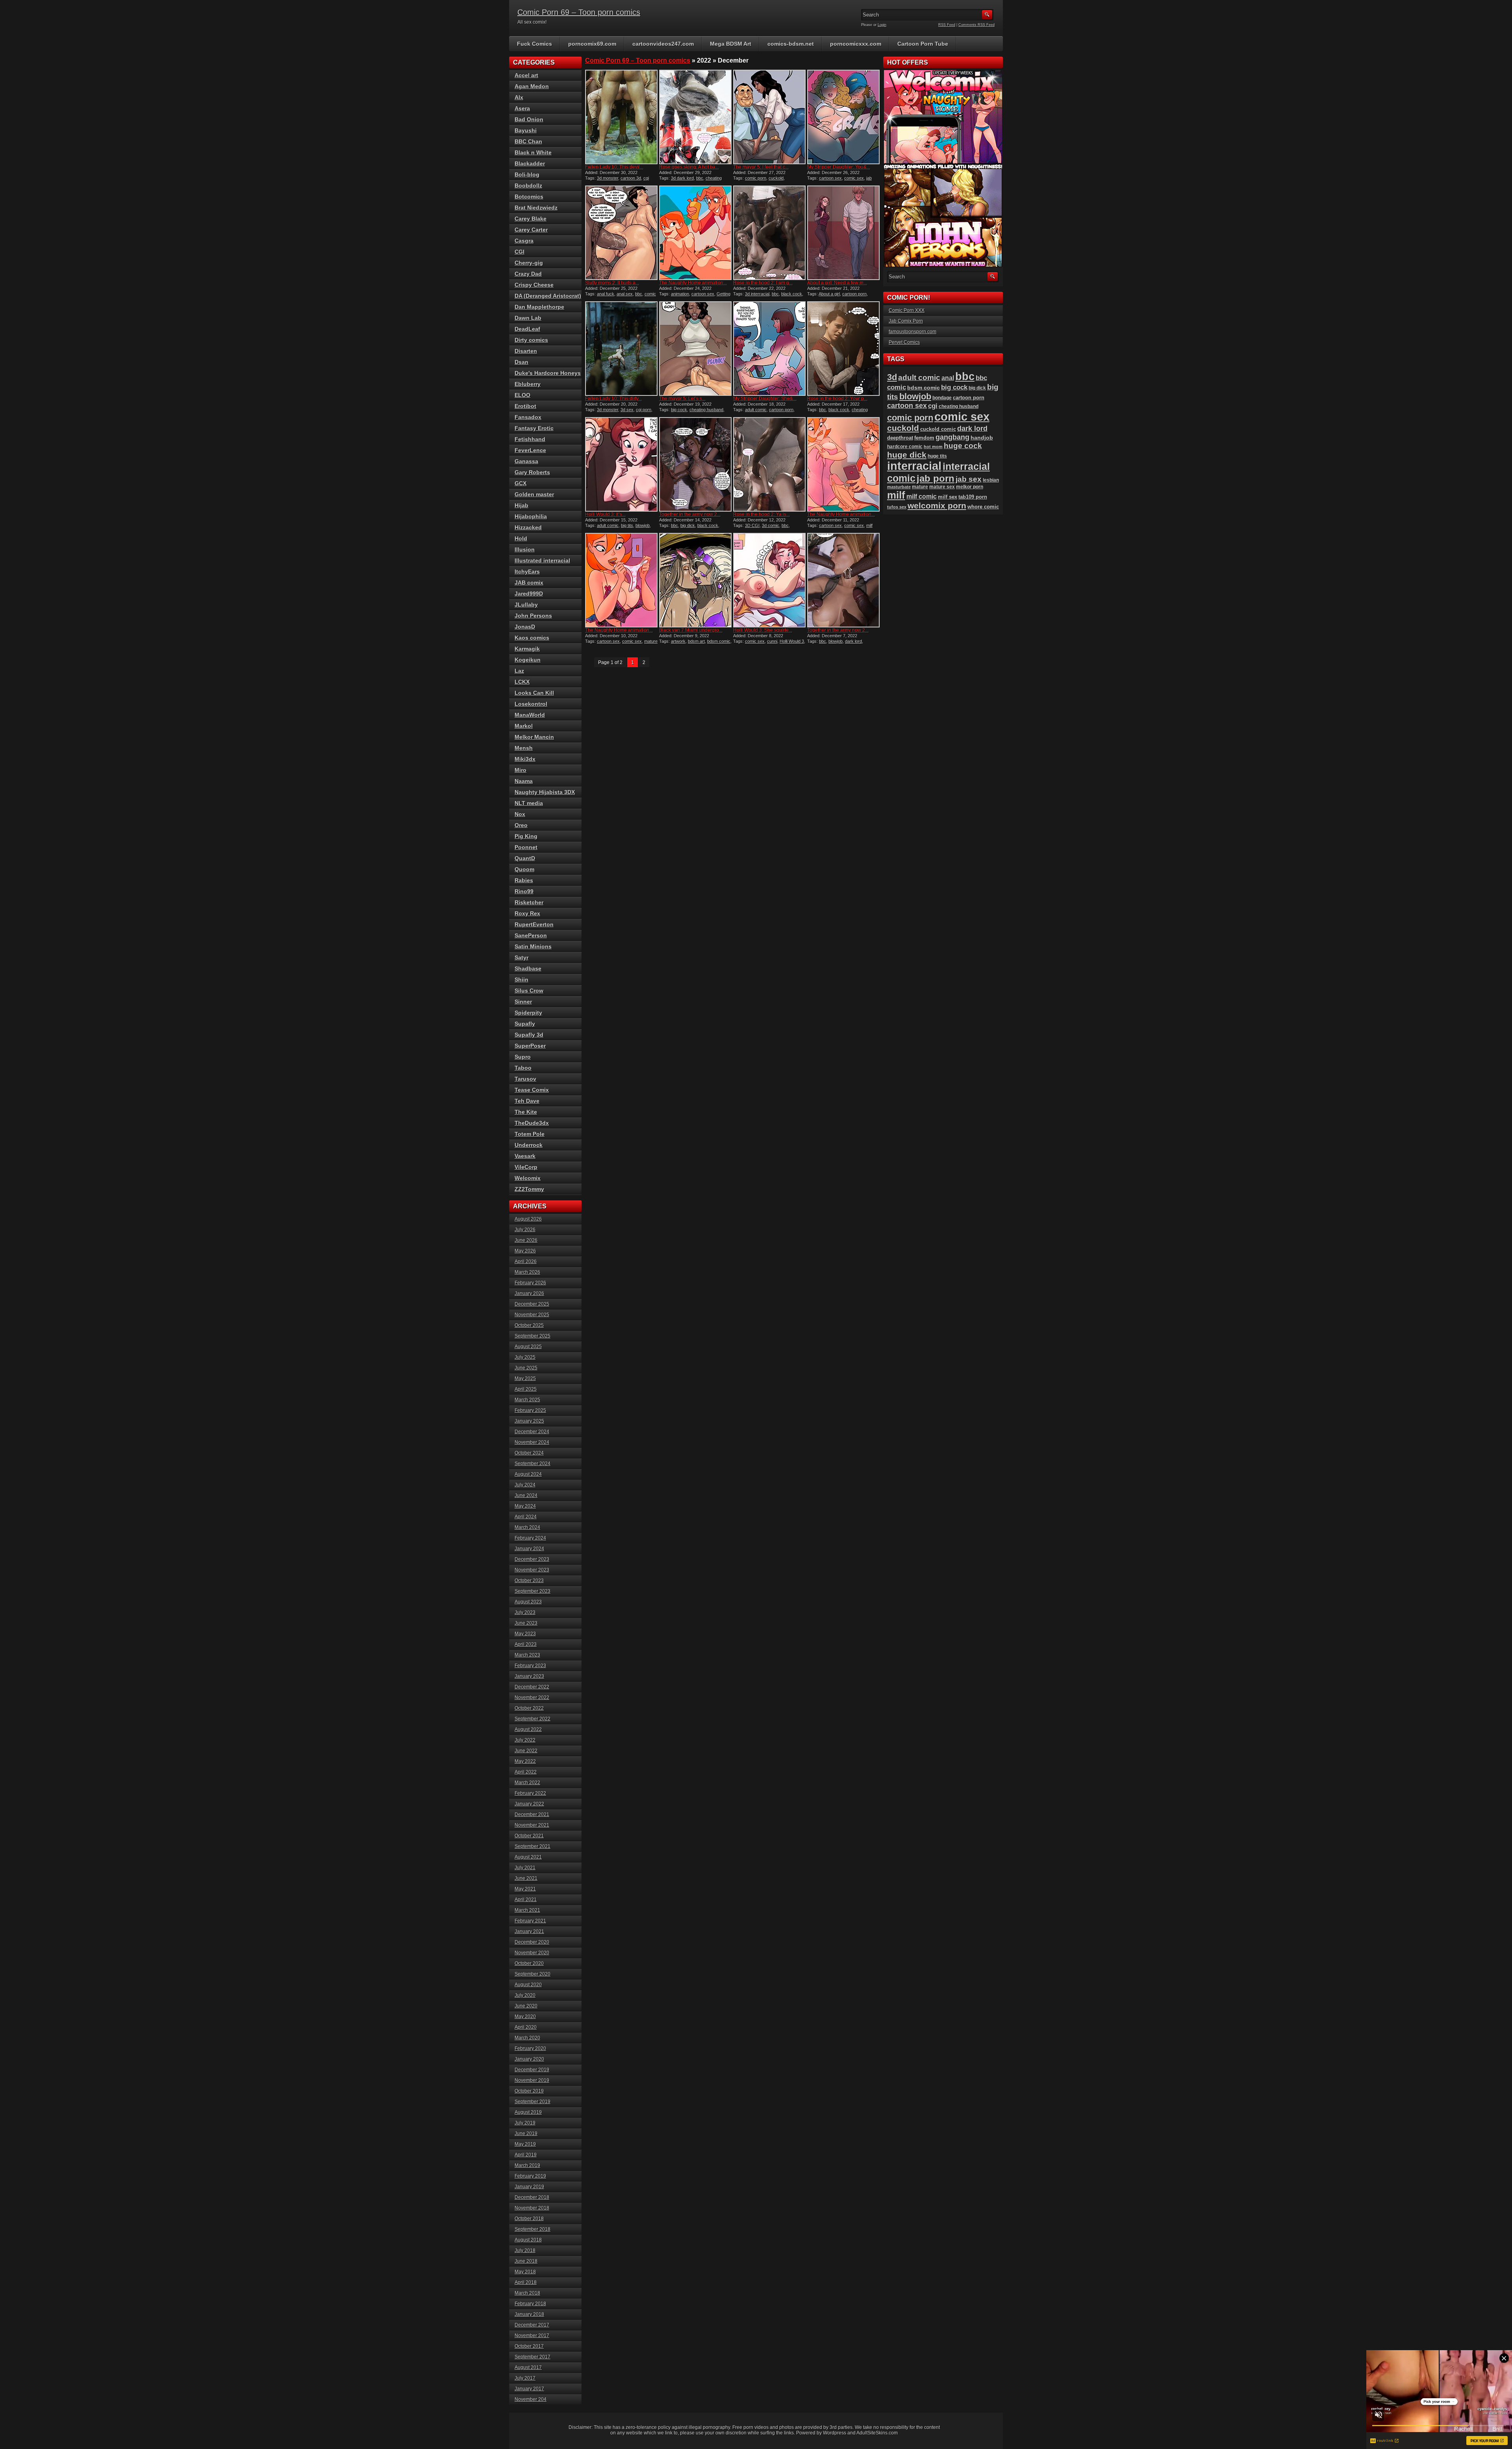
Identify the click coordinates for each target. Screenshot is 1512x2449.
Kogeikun (528, 660)
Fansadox (528, 417)
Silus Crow (529, 991)
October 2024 (529, 1453)
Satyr (522, 957)
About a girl (829, 294)
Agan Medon (532, 86)
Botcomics (529, 197)
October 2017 (529, 2346)
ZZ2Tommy (529, 1189)
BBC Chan (528, 141)
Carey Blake (531, 219)
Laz (519, 671)
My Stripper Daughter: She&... (765, 399)
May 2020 (525, 2017)
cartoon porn (854, 294)
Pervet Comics (904, 342)
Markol (524, 726)
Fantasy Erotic (534, 428)
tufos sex (897, 507)
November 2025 (532, 1315)
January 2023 (529, 1676)
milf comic (922, 496)
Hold (521, 538)
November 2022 (532, 1698)
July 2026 (525, 1230)
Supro (523, 1057)
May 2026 (525, 1251)
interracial (914, 466)
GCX (521, 483)
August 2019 (528, 2112)
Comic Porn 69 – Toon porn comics (579, 12)
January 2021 (529, 1931)
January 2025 (529, 1421)
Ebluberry (528, 384)
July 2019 (525, 2123)
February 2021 (530, 1921)
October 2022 (529, 1708)
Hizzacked (528, 527)
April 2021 (526, 1900)
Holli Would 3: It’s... (605, 514)
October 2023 (529, 1581)
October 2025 (529, 1325)
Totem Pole (530, 1134)
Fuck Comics (535, 44)
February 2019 (530, 2176)
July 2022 (525, 1740)
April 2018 (526, 2282)
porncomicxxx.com (856, 44)
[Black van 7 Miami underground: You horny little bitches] (695, 580)
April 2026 (526, 1262)
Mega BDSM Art (731, 44)
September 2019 (533, 2102)
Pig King (526, 836)
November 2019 (532, 2080)
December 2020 (532, 1942)
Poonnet (526, 847)
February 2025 (530, 1410)
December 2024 (532, 1432)
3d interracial (757, 294)
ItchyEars (527, 571)
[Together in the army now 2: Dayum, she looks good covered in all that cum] (695, 464)
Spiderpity (528, 1013)
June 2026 (526, 1240)
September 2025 (533, 1336)
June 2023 (526, 1623)
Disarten (526, 351)
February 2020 (530, 2048)
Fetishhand (530, 439)
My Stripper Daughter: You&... (839, 167)
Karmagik (527, 649)
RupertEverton (534, 924)
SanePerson (531, 935)
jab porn (936, 478)
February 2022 (530, 1793)
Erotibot (525, 406)
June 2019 (526, 2134)
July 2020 (525, 1995)
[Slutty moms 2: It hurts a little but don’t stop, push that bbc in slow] (621, 233)
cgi (933, 406)
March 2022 (527, 1783)
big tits (627, 525)
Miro (521, 770)
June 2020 (526, 2006)
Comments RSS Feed (976, 25)
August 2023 (528, 1602)
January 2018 (529, 2314)
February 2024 (530, 1538)
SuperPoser (530, 1046)
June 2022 (526, 1751)
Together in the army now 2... (690, 514)
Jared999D (529, 594)
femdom (924, 438)
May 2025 (525, 1378)
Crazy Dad (528, 274)
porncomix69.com (592, 44)
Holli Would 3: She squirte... (763, 630)
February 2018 (530, 2304)
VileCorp (526, 1167)
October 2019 (529, 2091)
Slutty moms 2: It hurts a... (612, 283)
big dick (688, 525)
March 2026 (527, 1272)
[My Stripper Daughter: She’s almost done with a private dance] (769, 349)
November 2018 (532, 2208)
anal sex (625, 294)
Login (882, 25)
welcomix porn (937, 506)
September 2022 (533, 1719)
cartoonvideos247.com (663, 44)
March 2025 (527, 1400)
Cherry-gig (529, 263)
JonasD (525, 627)
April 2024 (526, 1517)
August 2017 (528, 2367)
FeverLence (530, 450)
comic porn (756, 178)
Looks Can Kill (534, 693)
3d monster (608, 178)
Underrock (529, 1145)
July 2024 (525, 1485)
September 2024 (533, 1464)
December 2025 (532, 1304)
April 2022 (526, 1772)
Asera (522, 108)
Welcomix (528, 1178)
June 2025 (526, 1368)
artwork (678, 641)
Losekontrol (531, 704)
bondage (942, 398)
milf (896, 495)
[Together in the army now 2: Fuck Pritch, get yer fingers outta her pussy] (843, 580)
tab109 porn (973, 497)
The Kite (526, 1112)
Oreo (521, 825)
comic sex (854, 178)
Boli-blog (527, 174)
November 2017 (532, 2336)
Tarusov (525, 1079)
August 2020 (528, 1985)
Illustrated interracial (542, 560)
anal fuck (606, 294)
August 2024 (528, 1474)
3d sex (627, 410)
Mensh (524, 748)
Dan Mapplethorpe (539, 307)
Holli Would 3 (792, 641)
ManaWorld (530, 715)
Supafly (525, 1024)
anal (948, 378)
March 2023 (527, 1655)
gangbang (952, 437)
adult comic (756, 410)
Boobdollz (528, 186)
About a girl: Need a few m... (837, 283)
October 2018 (529, 2219)
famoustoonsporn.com (913, 332)
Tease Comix (532, 1090)
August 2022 (528, 1729)
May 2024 (525, 1506)
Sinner (523, 1002)
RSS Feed (947, 25)
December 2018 (532, 2197)
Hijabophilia (531, 516)
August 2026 (528, 1219)
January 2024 (529, 1549)
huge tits (937, 456)
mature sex (942, 487)
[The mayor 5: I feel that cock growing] (769, 117)
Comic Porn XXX (907, 310)
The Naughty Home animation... (693, 283)
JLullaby (526, 605)
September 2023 (533, 1591)
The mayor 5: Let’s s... (682, 399)
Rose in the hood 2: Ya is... (762, 514)
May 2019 (525, 2144)
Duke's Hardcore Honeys (548, 373)
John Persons (533, 616)
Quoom (524, 869)
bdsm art (696, 641)
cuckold (776, 178)
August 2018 (528, 2240)
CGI (520, 252)
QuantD (525, 858)
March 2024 (527, 1527)
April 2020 (526, 2027)
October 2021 (529, 1836)
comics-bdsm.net (791, 44)
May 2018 (525, 2272)
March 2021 (527, 1910)
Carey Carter (531, 230)
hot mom (933, 447)
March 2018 (527, 2293)
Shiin (522, 980)
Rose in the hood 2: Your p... (837, 399)
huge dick (907, 455)
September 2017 (533, 2357)
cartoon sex (830, 178)
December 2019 (532, 2070)
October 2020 (529, 1963)
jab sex (969, 479)
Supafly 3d (529, 1035)
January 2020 (529, 2059)
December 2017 (532, 2325)
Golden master (534, 494)
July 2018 (525, 2250)
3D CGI (752, 525)
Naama (524, 781)
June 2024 (526, 1495)
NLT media (529, 803)
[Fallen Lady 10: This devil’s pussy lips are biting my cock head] (621, 117)
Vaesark (525, 1156)
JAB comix (529, 583)
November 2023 (532, 1570)
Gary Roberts (532, 472)
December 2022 (532, 1687)
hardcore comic (905, 447)
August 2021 (528, 1857)
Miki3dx (525, 759)
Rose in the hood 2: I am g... (763, 283)
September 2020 (533, 1974)
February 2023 (530, 1666)
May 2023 (525, 1634)
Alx (519, 97)
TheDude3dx (532, 1123)
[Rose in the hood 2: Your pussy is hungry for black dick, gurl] (843, 349)
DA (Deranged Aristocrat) (548, 296)
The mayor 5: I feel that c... (761, 167)
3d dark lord (682, 178)
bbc (700, 178)
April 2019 (526, 2155)
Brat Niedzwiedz (536, 208)
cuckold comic (938, 429)
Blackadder (530, 163)
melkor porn (970, 487)
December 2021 (532, 1814)
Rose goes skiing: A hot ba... (689, 167)
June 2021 (526, 1878)
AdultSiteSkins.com (877, 2433)
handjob (982, 438)
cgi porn (644, 410)
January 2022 (529, 1804)
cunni (772, 641)
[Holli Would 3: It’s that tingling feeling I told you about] (621, 464)
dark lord (853, 641)
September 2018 (533, 2229)
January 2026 (529, 1293)
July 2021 (525, 1868)
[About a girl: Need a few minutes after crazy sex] (843, 233)
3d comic (771, 525)
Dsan (522, 362)
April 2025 (526, 1389)
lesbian (991, 480)
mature (920, 487)
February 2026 (530, 1283)
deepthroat (900, 438)
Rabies (524, 880)
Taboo (523, 1068)
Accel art (526, 75)
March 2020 (527, 2038)
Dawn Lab (528, 318)
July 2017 (525, 2378)
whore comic (983, 507)
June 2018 (526, 2261)
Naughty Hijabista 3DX (545, 792)
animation (680, 294)
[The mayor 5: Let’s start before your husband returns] (695, 349)
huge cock (963, 446)
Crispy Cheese (534, 285)
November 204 (531, 2399)
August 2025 (528, 1347)
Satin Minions (533, 946)
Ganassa (526, 461)
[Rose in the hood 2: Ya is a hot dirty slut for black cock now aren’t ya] (769, 464)
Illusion (525, 549)
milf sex (948, 497)
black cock (792, 294)
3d (892, 377)
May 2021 (525, 1889)
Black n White (533, 152)
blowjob (643, 525)
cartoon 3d (631, 178)
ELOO (523, 395)
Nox (520, 814)
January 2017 (529, 2389)
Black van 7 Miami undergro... (691, 630)
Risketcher (529, 902)
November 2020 (532, 1953)
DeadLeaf (527, 329)
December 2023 (532, 1559)
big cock (679, 410)
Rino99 (524, 891)
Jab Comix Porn (906, 321)
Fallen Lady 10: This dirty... (613, 399)
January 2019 (529, 2187)
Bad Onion (529, 119)
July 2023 (525, 1612)
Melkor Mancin (534, 737)
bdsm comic (719, 641)
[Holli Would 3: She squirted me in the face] (769, 580)
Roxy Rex (527, 913)
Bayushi (526, 130)
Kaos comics (532, 638)
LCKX (522, 682)
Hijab (522, 505)
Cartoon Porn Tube (923, 44)
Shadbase (528, 968)
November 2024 (532, 1442)
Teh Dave (527, 1101)
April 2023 (526, 1644)
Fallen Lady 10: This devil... (614, 167)
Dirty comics (531, 340)
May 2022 (525, 1761)
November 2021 (532, 1825)
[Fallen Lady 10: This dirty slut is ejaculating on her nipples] (621, 349)
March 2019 (527, 2165)
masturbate (899, 487)
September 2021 (533, 1846)
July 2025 (525, 1357)
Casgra (524, 241)
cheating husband (706, 410)
